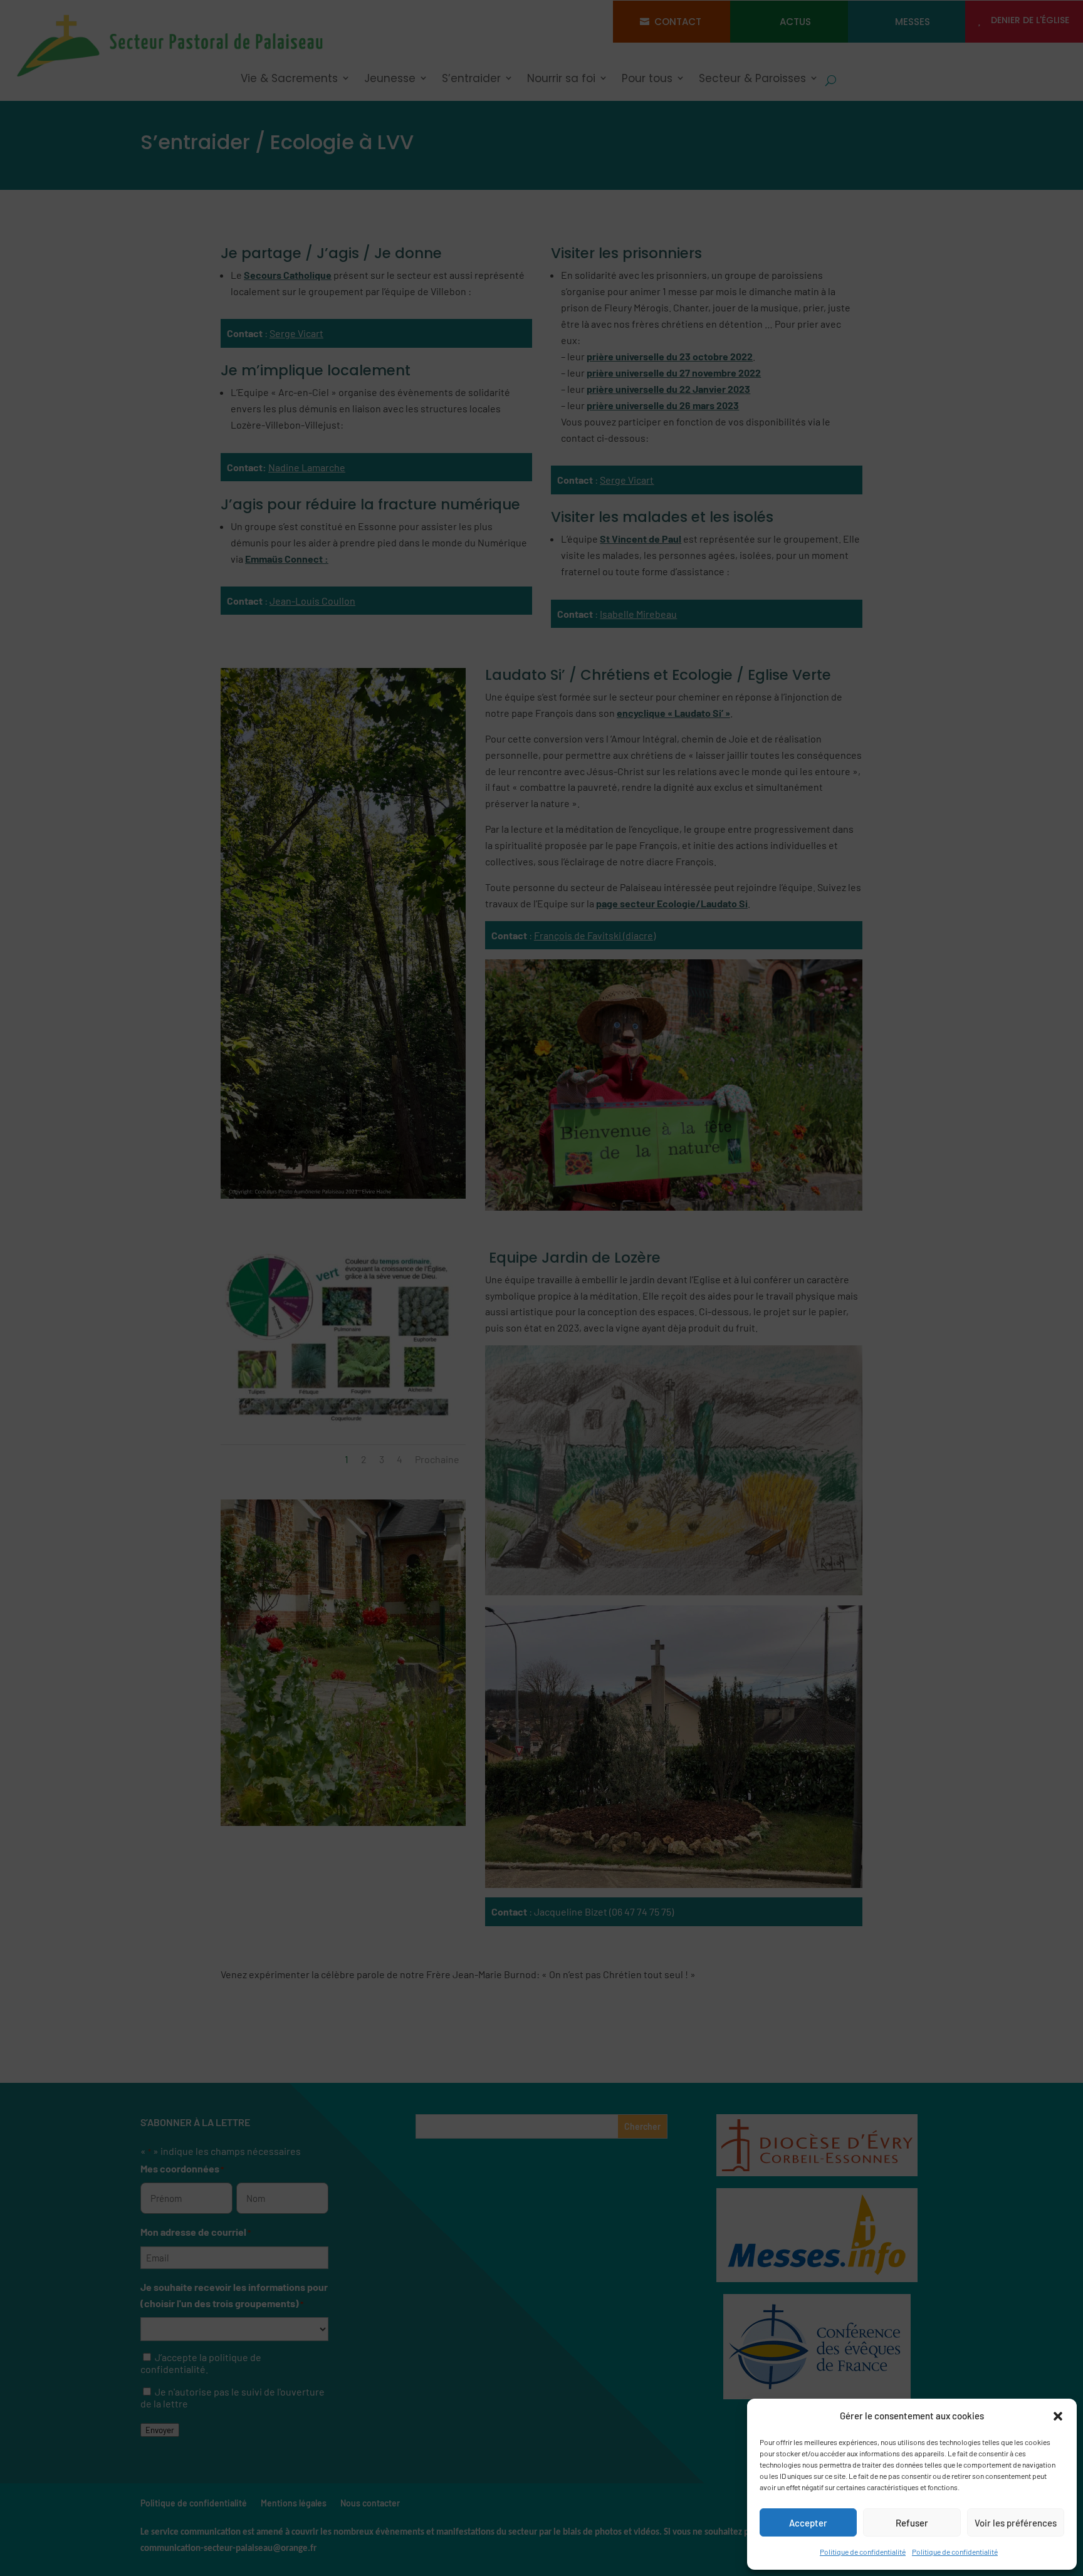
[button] (1058, 2416)
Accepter (808, 2523)
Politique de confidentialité (863, 2552)
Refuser (912, 2523)
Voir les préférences (1016, 2523)
